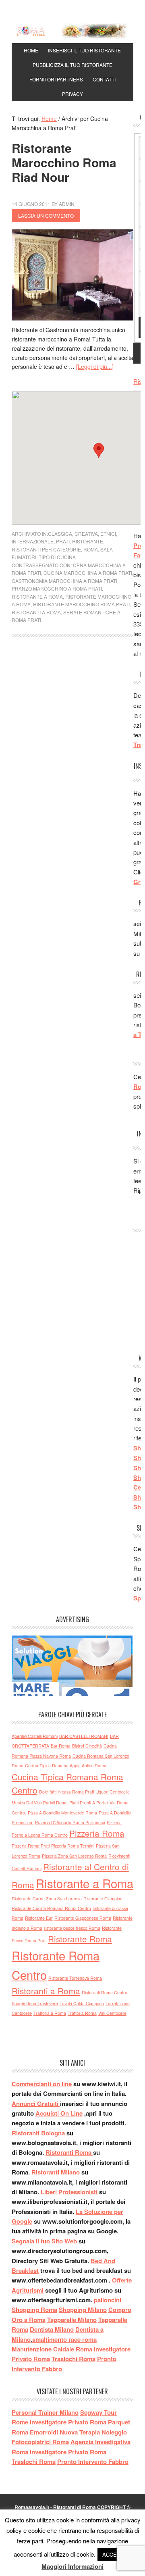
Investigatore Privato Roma (68, 2452)
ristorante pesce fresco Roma (72, 1928)
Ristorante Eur (39, 1918)
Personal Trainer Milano (45, 2412)
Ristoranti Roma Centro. (105, 1992)
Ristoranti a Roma (36, 612)
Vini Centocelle (112, 2013)
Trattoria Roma (82, 2013)
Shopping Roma (34, 2310)
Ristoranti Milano (56, 2172)
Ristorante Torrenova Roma (75, 1978)
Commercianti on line (42, 2084)
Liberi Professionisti (70, 2192)
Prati (63, 541)
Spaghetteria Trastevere (35, 2003)
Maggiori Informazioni (72, 2566)
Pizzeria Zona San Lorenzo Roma (74, 1856)
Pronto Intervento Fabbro (93, 2462)
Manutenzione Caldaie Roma (52, 2349)
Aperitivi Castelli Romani (35, 1736)
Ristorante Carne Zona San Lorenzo (47, 1899)
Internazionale (33, 541)
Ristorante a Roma (37, 596)
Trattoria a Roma (50, 2013)
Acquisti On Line (59, 2113)
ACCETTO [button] (115, 2554)
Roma (91, 549)
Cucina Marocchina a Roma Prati (88, 573)
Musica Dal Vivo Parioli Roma (40, 1803)
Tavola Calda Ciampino (82, 2003)
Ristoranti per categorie (46, 549)
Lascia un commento (46, 215)
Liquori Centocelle (113, 1792)
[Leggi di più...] (95, 366)
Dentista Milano (52, 2329)
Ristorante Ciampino (103, 1899)
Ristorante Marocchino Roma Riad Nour (64, 162)
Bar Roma (61, 1746)
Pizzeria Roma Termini (73, 1846)
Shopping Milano (83, 2310)
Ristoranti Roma (69, 2152)
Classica (60, 534)
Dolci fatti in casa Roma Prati (66, 1792)
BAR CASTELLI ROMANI (84, 1736)
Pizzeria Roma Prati (31, 1846)
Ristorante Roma (80, 1939)
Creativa (86, 534)
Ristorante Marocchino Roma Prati (81, 604)
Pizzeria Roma (97, 1833)
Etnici (108, 534)
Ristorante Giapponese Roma (83, 1918)
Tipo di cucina (57, 557)
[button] (99, 450)
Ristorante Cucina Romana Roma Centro (51, 1908)
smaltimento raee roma (64, 2339)
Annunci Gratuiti (36, 2104)
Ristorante (88, 541)
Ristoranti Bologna (38, 2133)
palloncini (108, 2300)
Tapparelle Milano (72, 2320)
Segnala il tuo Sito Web (44, 2241)
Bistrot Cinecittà (87, 1746)
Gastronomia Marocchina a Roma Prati (64, 581)
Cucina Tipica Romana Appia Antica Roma (66, 1766)
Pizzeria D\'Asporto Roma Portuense (70, 1822)
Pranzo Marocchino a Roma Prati (57, 588)
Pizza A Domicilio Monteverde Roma (62, 1813)
